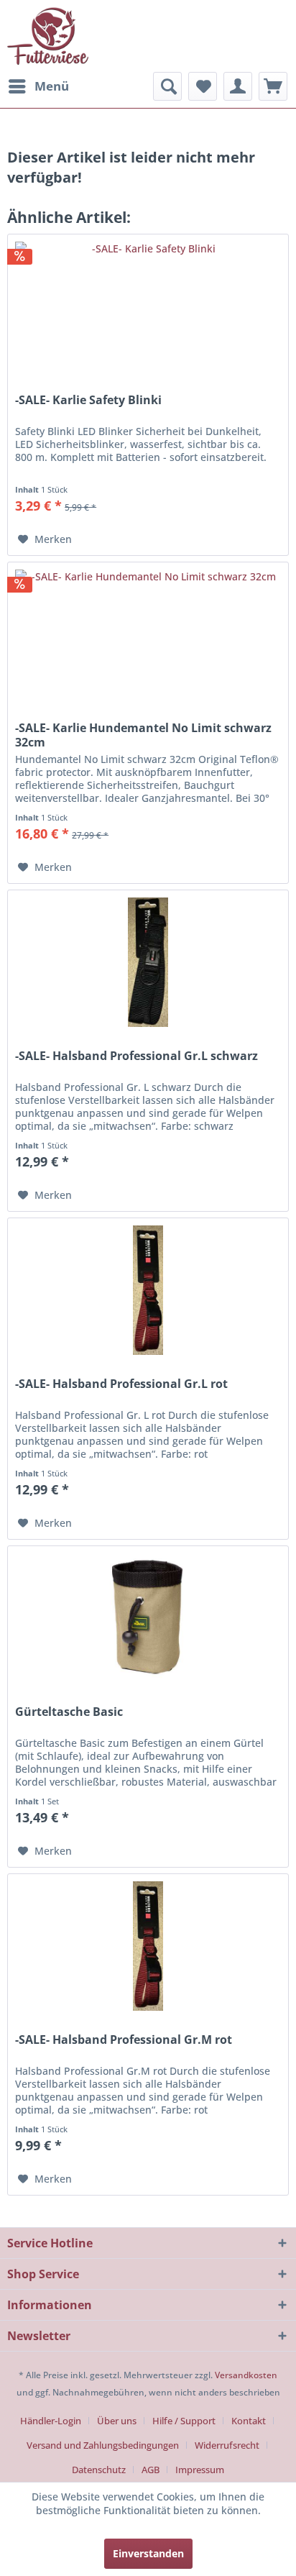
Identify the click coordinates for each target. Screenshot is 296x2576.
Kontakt (249, 2421)
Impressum (200, 2470)
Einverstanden (148, 2553)
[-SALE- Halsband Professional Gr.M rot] (148, 1946)
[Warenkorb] (273, 86)
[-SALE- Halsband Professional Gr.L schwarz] (148, 962)
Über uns (117, 2421)
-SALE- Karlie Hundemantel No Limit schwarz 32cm (143, 735)
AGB (151, 2470)
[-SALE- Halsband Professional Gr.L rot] (148, 1290)
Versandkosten (246, 2375)
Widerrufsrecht (227, 2445)
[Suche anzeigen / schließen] (167, 86)
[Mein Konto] (238, 86)
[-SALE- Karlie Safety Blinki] (148, 306)
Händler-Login (51, 2421)
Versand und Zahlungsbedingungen (103, 2445)
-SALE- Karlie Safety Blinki (88, 400)
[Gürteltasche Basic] (148, 1618)
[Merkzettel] (203, 86)
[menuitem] (38, 86)
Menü (52, 86)
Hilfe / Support (184, 2421)
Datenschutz (99, 2470)
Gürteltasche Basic (69, 1712)
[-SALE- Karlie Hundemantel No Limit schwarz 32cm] (148, 634)
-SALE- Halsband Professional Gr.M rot (124, 2040)
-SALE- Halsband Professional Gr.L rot (121, 1384)
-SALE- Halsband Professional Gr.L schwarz (137, 1056)
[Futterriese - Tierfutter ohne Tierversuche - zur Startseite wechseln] (48, 36)
